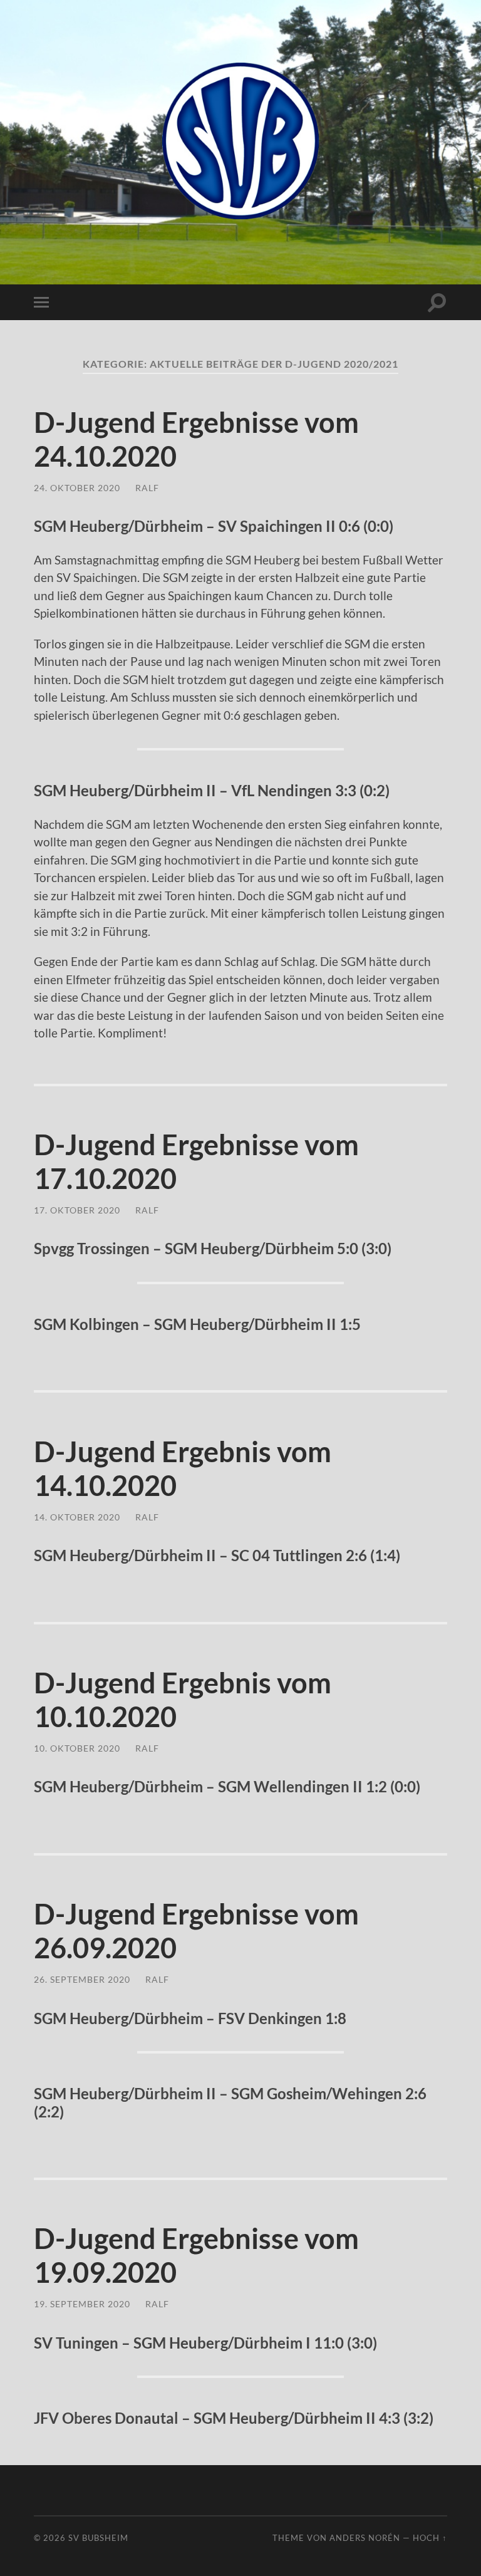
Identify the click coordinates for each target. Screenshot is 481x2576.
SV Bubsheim (98, 2538)
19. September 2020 (82, 2304)
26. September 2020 (82, 1979)
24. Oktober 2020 (77, 488)
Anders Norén (365, 2538)
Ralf (147, 488)
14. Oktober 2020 (77, 1517)
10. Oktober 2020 (77, 1748)
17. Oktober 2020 (77, 1210)
